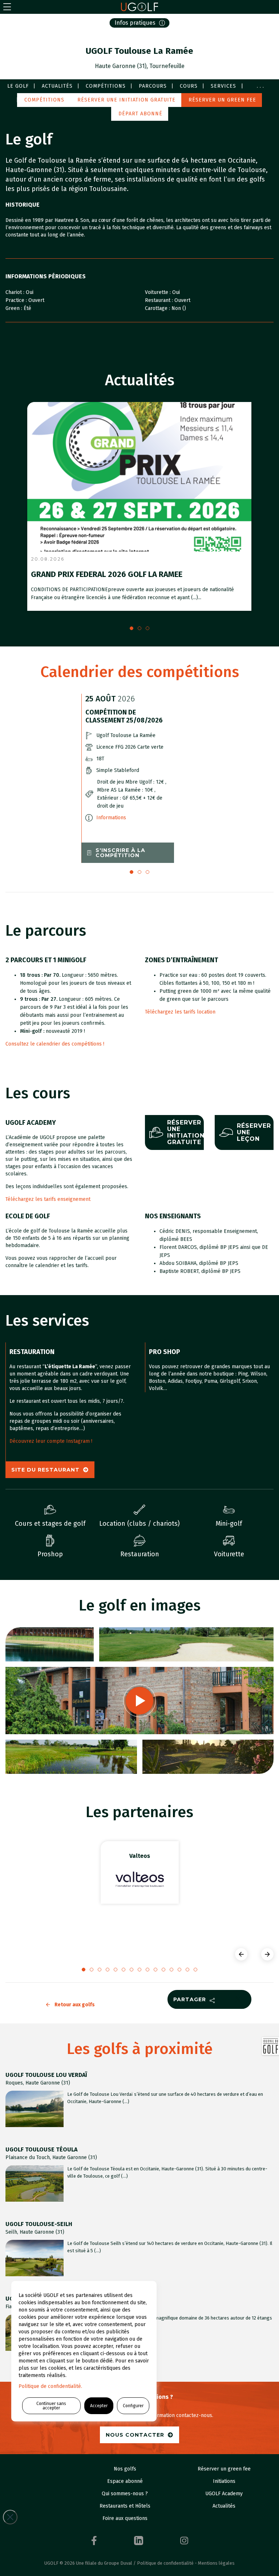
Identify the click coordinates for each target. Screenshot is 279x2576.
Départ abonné (140, 114)
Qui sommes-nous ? (125, 2494)
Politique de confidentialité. (50, 2386)
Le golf (18, 86)
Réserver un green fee (222, 100)
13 (187, 1970)
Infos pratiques (135, 23)
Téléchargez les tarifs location (180, 1012)
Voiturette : (159, 292)
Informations (111, 818)
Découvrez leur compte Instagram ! (51, 1441)
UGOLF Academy (224, 2494)
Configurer (133, 2406)
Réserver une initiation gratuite (126, 100)
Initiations (224, 2481)
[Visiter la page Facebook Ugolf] (94, 2541)
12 (179, 1970)
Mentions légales (216, 2563)
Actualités (57, 86)
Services (223, 86)
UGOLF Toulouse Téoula (41, 2149)
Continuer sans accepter (51, 2406)
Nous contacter (135, 2435)
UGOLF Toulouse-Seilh (39, 2224)
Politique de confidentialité (165, 2563)
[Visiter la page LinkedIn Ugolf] (139, 2541)
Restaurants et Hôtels (125, 2506)
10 (163, 1970)
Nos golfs (125, 2469)
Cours (189, 86)
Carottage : (158, 308)
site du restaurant (45, 1470)
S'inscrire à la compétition (120, 853)
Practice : (17, 300)
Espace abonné (125, 2481)
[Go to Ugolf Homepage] (139, 7)
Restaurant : (160, 300)
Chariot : (16, 292)
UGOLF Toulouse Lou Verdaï (46, 2075)
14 (195, 1970)
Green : (15, 308)
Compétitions (106, 86)
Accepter (99, 2406)
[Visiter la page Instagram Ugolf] (184, 2541)
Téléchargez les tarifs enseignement (48, 1199)
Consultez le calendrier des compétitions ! (55, 1044)
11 (171, 1970)
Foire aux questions (125, 2518)
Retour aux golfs (75, 2005)
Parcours (153, 86)
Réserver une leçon (254, 1132)
